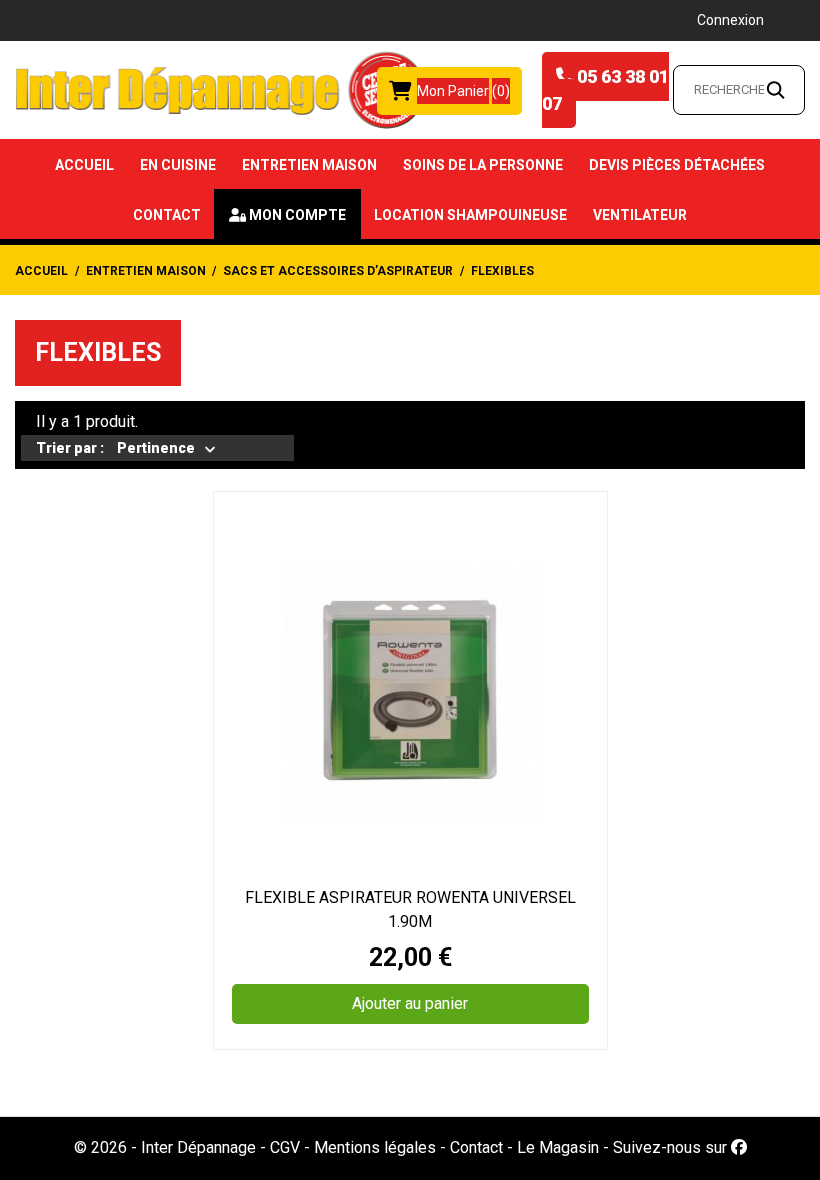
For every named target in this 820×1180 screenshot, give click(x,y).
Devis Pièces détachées (677, 165)
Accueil (84, 165)
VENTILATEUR (640, 215)
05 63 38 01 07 (605, 90)
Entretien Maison (309, 165)
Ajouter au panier (410, 1003)
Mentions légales (375, 1147)
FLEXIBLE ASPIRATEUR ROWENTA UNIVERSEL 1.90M (410, 909)
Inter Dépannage (198, 1147)
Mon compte (297, 215)
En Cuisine (178, 165)
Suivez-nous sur (672, 1147)
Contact (167, 215)
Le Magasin (558, 1147)
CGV (285, 1147)
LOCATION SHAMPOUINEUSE (470, 215)
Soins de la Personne (483, 165)
